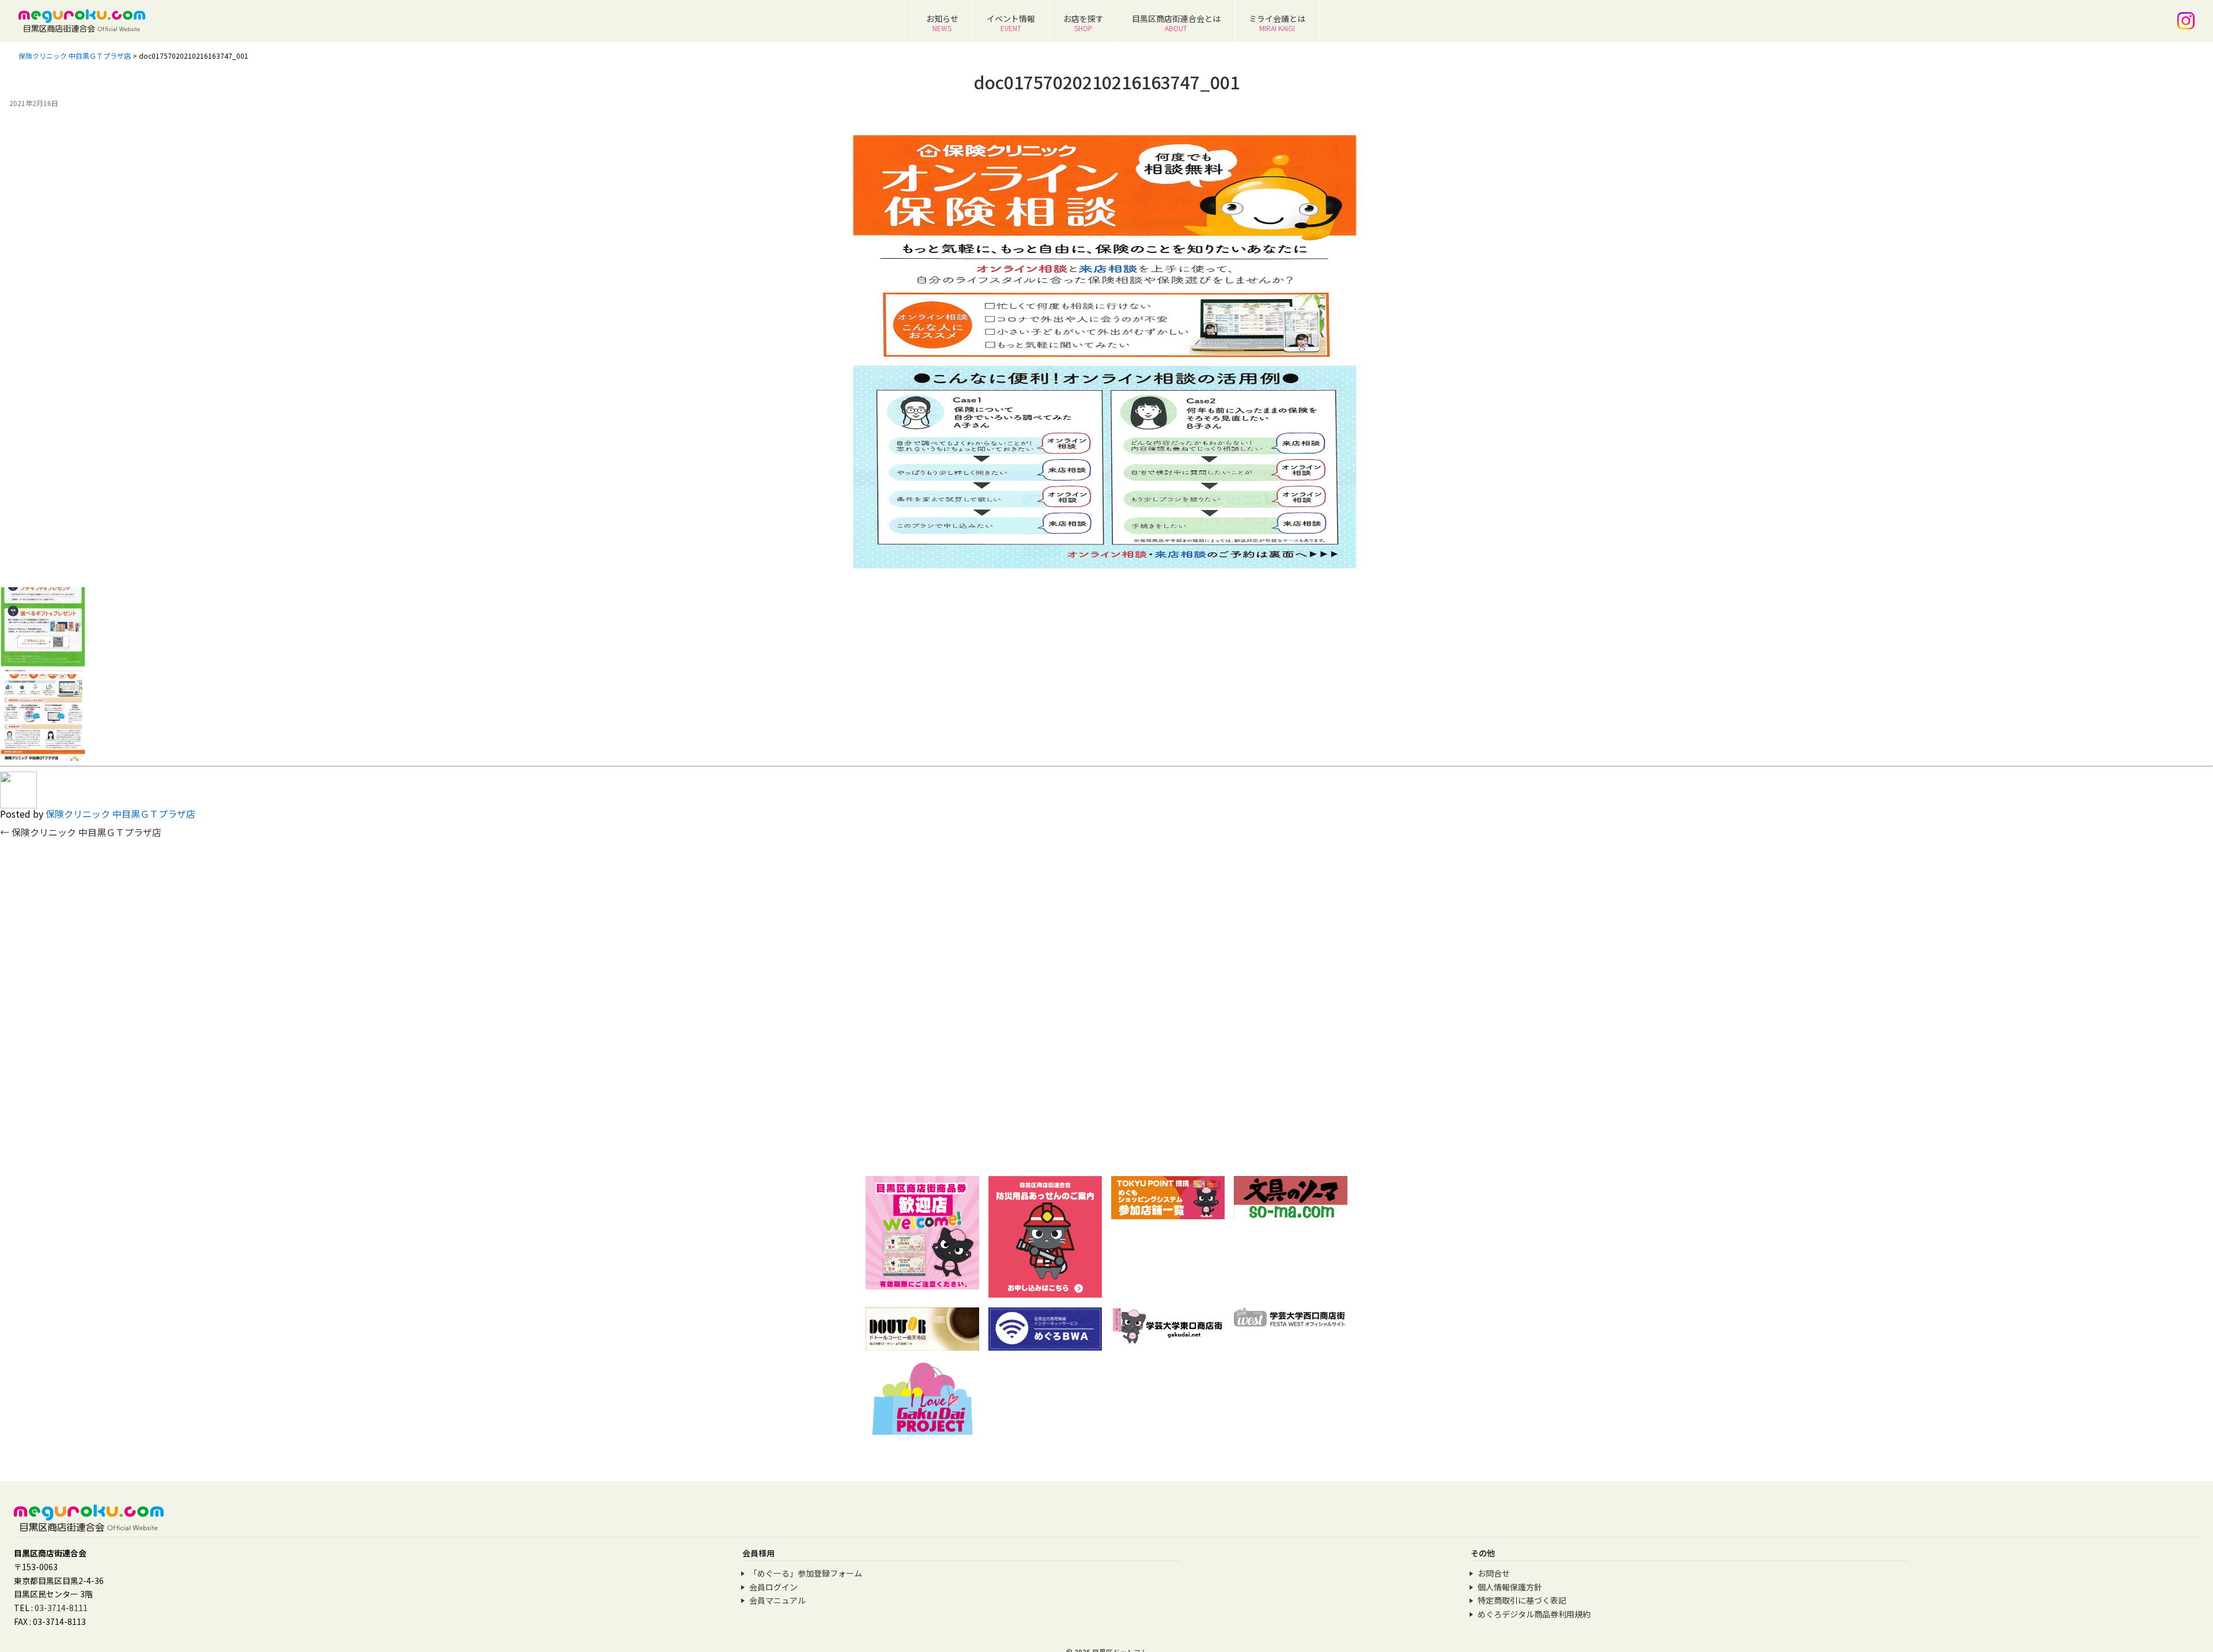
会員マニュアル (777, 1600)
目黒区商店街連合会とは (1176, 23)
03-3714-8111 (61, 1608)
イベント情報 (1011, 23)
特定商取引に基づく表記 (1522, 1600)
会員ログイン (773, 1587)
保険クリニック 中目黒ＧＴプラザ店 (120, 814)
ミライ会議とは (1277, 23)
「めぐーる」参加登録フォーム (806, 1573)
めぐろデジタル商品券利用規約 (1534, 1614)
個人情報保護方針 (1510, 1587)
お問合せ (1494, 1573)
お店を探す (1083, 23)
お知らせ (942, 23)
